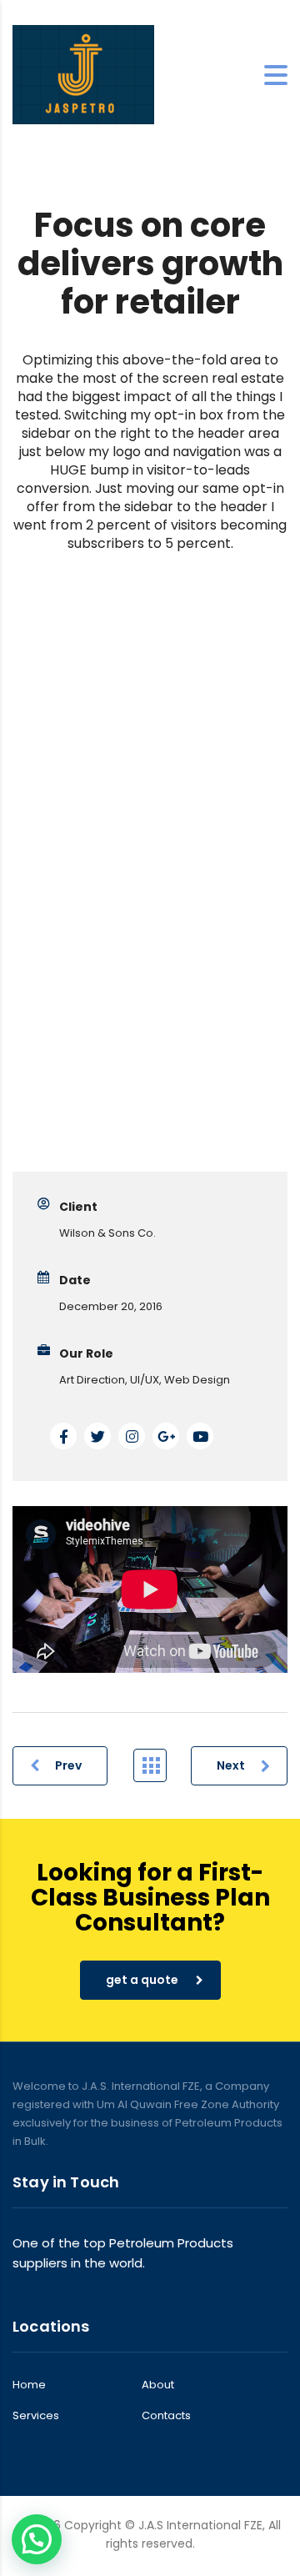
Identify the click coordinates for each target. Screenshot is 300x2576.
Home (29, 2385)
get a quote (142, 1980)
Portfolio (150, 1765)
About (158, 2385)
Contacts (166, 2416)
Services (36, 2416)
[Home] (83, 73)
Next (231, 1765)
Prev (68, 1765)
